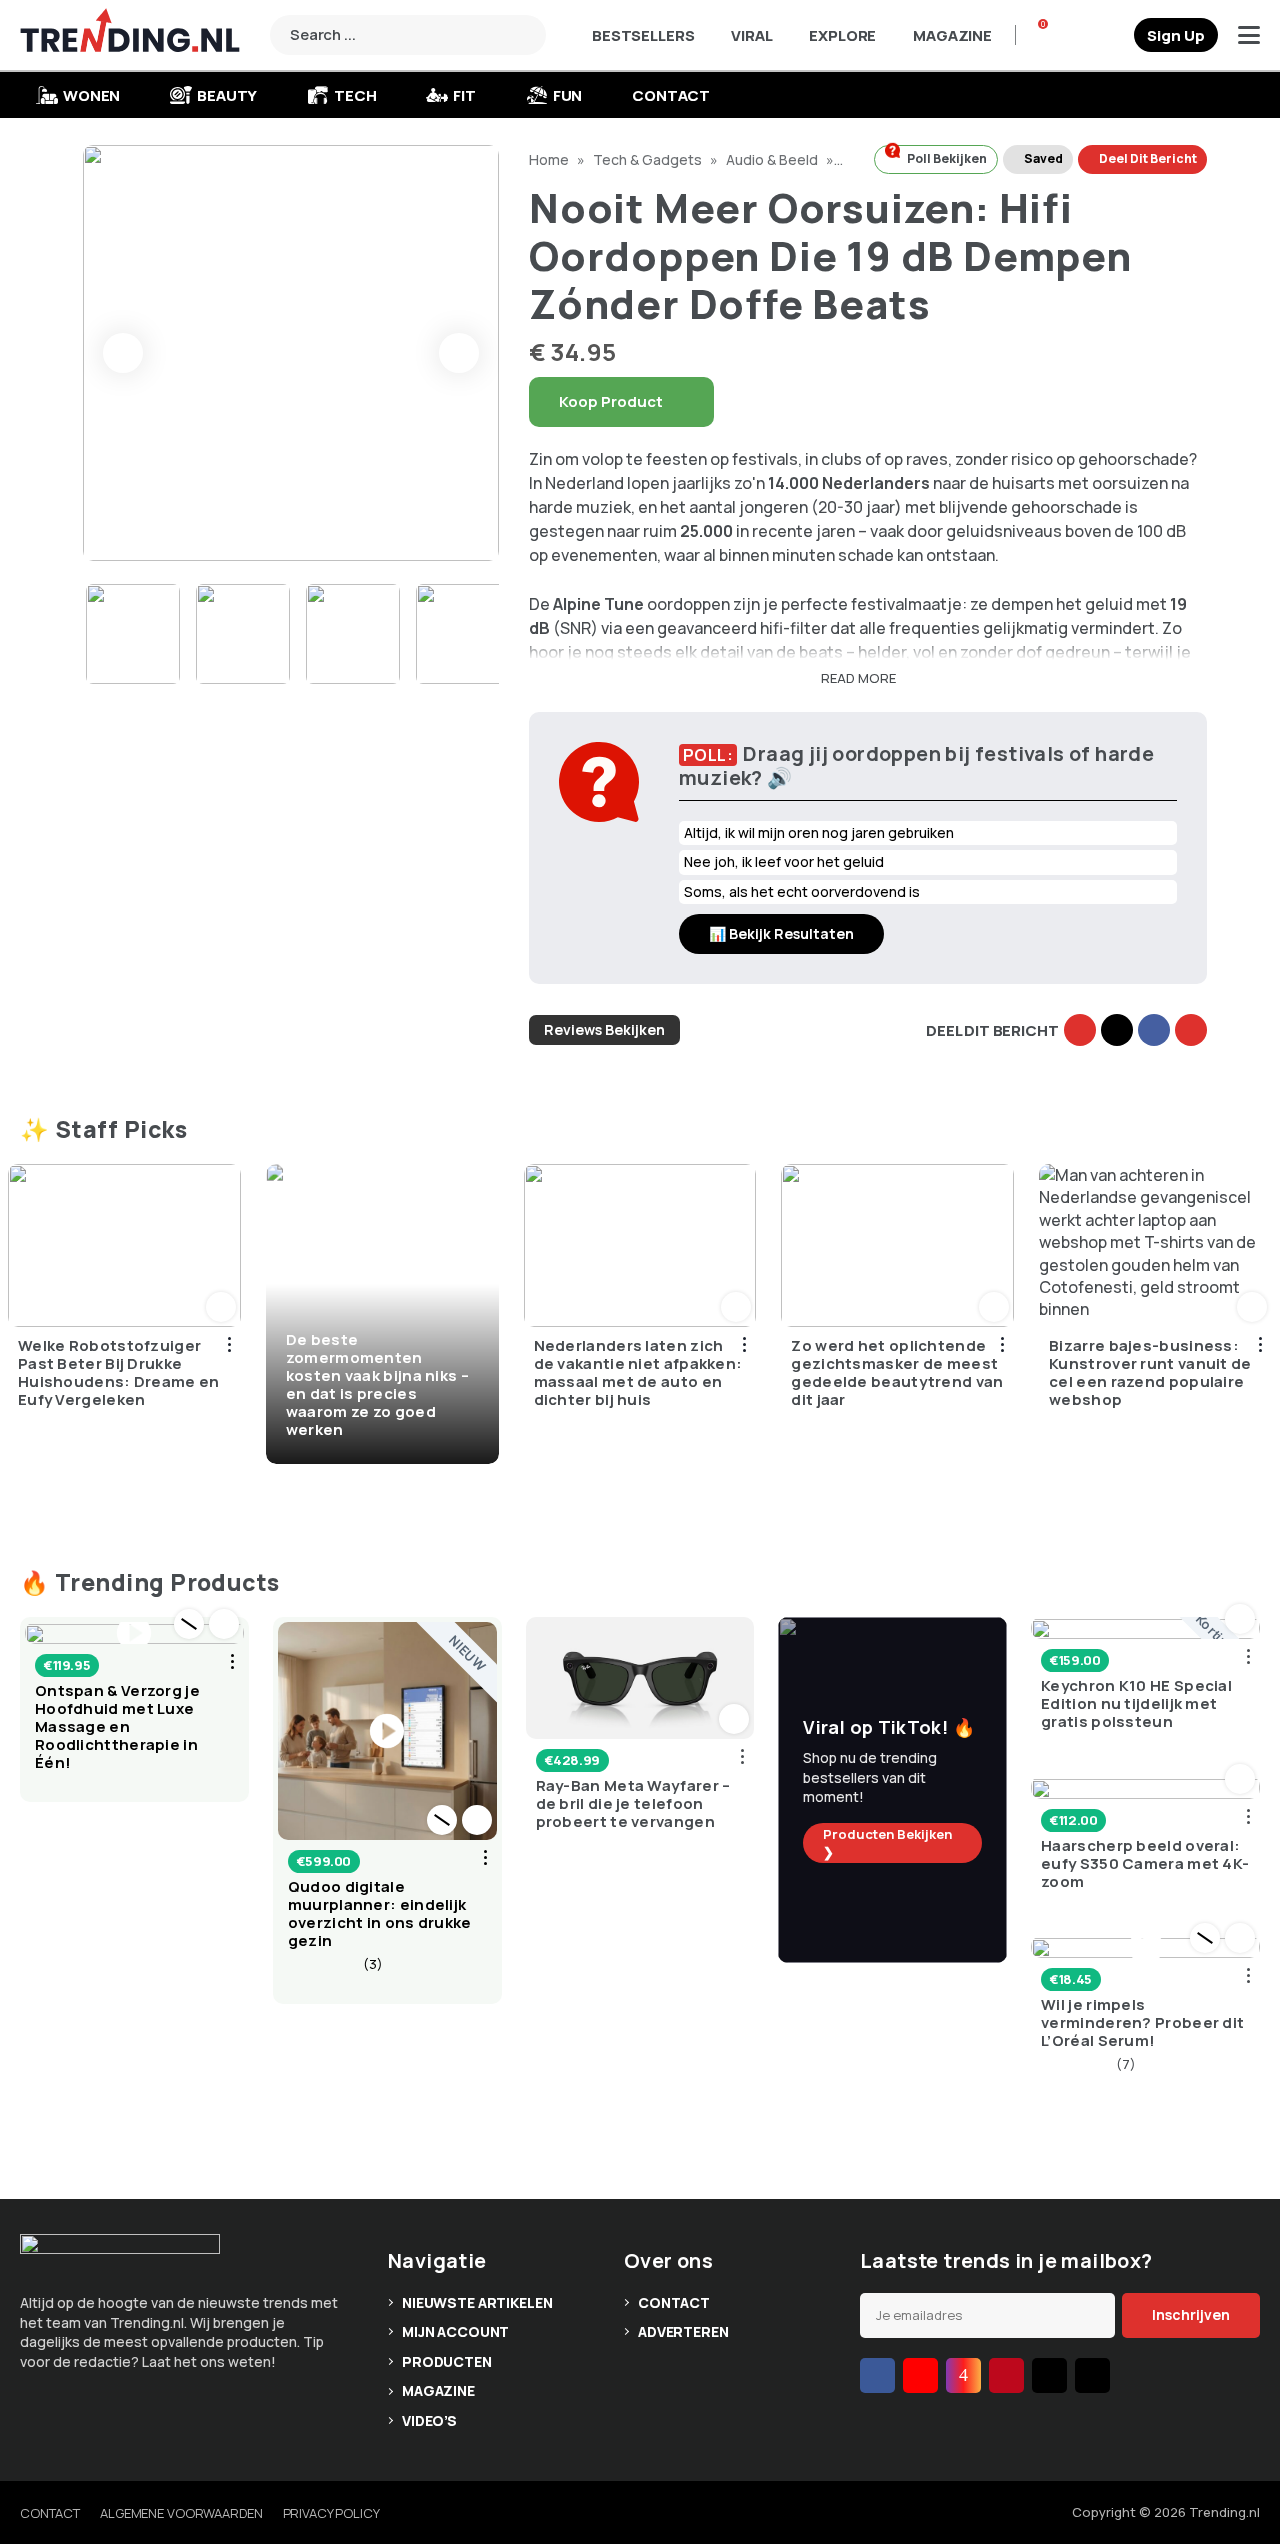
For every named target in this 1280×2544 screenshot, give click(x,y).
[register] (1176, 35)
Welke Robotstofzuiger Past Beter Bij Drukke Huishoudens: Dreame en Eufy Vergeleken (119, 1373)
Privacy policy (331, 2513)
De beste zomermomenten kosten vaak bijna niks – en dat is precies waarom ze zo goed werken (377, 1384)
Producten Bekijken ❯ (887, 1843)
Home (550, 159)
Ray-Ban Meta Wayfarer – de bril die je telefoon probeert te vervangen (633, 1804)
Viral (751, 35)
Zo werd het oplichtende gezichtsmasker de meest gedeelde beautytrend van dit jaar (897, 1373)
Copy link (1080, 1030)
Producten (447, 2361)
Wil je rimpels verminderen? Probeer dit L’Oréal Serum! (1142, 2023)
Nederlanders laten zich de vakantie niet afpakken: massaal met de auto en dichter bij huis (638, 1373)
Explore (842, 35)
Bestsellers (643, 35)
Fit (464, 95)
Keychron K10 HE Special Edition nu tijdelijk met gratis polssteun (1136, 1704)
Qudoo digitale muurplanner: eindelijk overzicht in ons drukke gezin (380, 1914)
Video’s (429, 2420)
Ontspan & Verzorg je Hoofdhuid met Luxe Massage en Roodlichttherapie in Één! (117, 1727)
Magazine (952, 35)
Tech (355, 95)
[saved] (1111, 35)
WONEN (91, 95)
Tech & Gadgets (649, 159)
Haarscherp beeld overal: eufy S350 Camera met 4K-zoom (1145, 1864)
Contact (671, 95)
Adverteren (683, 2331)
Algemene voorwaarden (181, 2513)
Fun (568, 95)
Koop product (611, 401)
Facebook (1154, 1030)
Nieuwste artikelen (477, 2302)
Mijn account (455, 2331)
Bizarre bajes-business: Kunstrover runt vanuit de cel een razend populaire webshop (1150, 1373)
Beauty (227, 95)
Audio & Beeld (773, 159)
